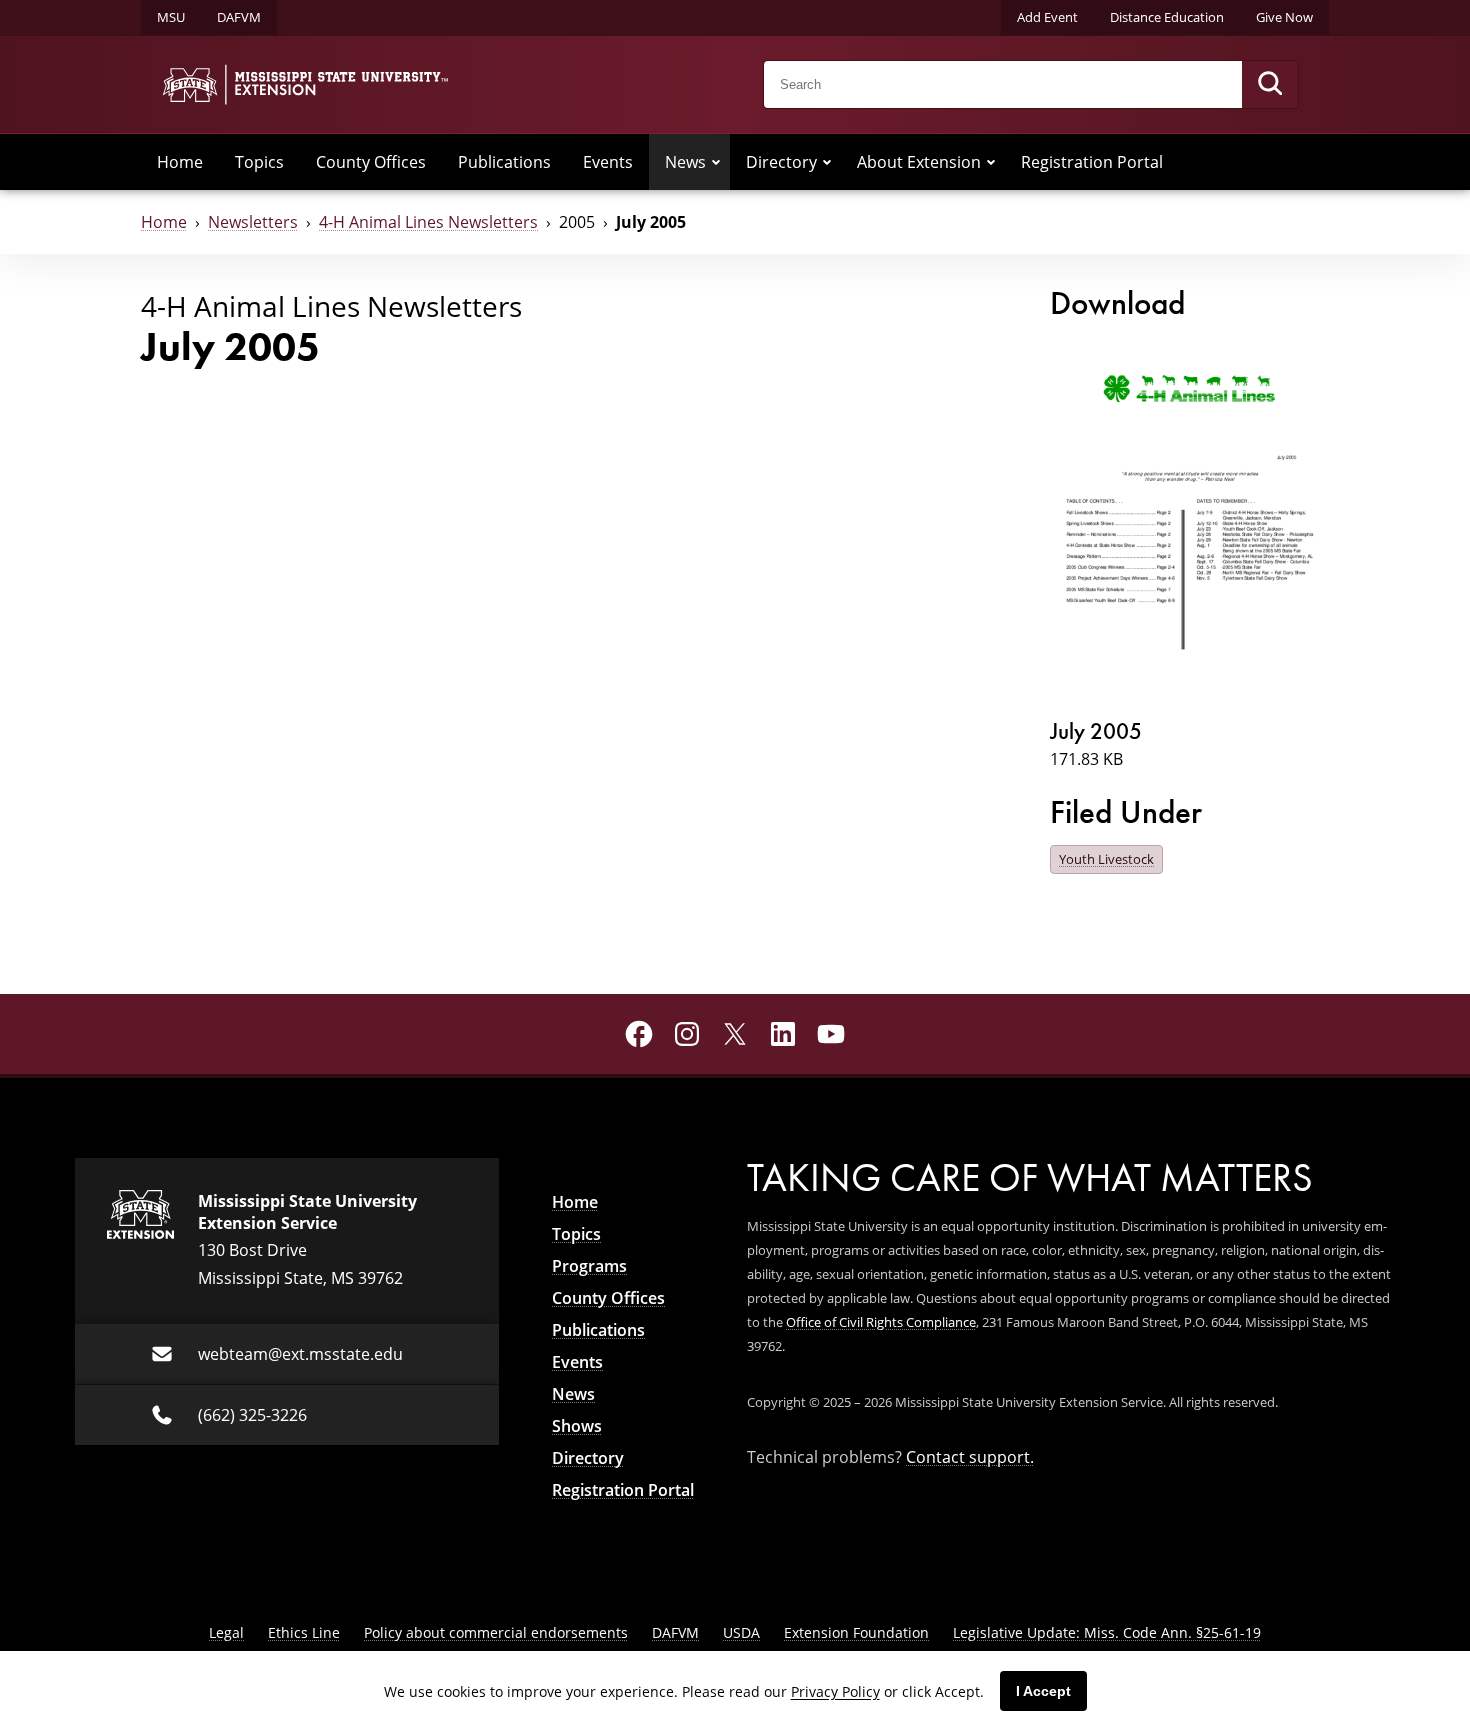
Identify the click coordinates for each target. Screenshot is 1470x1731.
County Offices (371, 162)
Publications (504, 162)
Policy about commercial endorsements (496, 1632)
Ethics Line (304, 1632)
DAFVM (239, 17)
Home (180, 162)
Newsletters (253, 222)
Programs (589, 1266)
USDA (741, 1632)
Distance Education (1167, 17)
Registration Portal (1092, 162)
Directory (781, 162)
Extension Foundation (856, 1632)
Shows (577, 1426)
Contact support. (970, 1457)
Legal (226, 1632)
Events (608, 162)
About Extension (919, 162)
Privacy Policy (835, 1691)
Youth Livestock (1106, 859)
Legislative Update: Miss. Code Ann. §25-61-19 (1107, 1632)
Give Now (1284, 17)
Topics (259, 162)
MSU (171, 17)
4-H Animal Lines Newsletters (428, 222)
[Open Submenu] (716, 162)
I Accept (1043, 1691)
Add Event (1047, 17)
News (685, 162)
